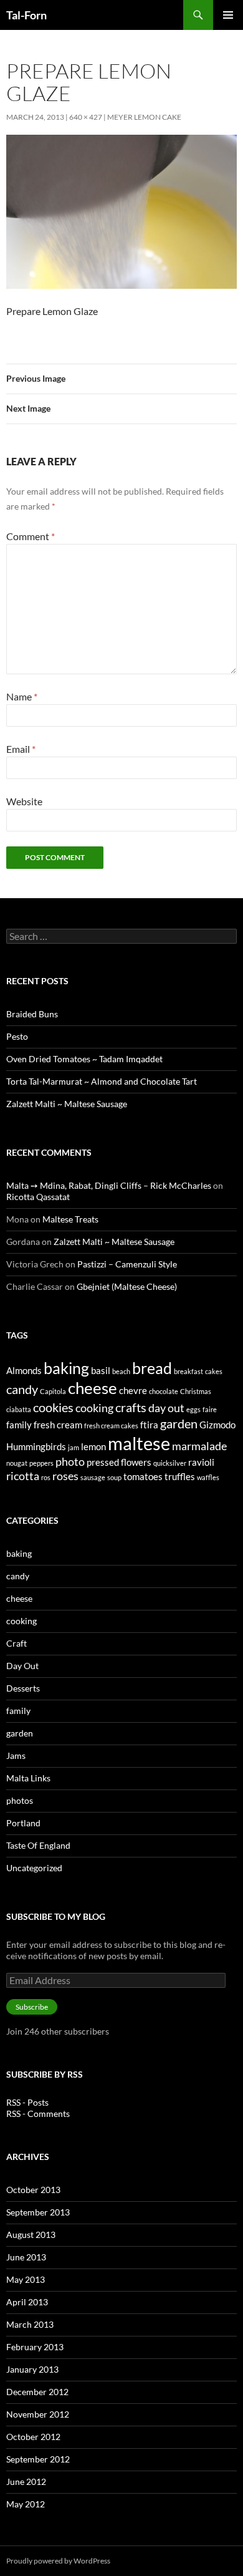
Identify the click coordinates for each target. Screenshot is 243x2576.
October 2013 (33, 2190)
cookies (53, 1407)
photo (70, 1461)
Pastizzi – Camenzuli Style (127, 1264)
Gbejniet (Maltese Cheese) (127, 1286)
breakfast (188, 1371)
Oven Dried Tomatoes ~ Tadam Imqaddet (84, 1059)
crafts (131, 1407)
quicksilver (170, 1463)
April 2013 (27, 2302)
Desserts (23, 1688)
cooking (94, 1408)
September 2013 (38, 2212)
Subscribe (32, 2007)
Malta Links (28, 1778)
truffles (180, 1476)
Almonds (24, 1370)
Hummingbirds (36, 1446)
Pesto (17, 1036)
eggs (193, 1409)
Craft (17, 1643)
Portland (23, 1823)
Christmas (196, 1391)
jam (74, 1447)
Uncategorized (34, 1868)
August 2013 (31, 2235)
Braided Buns (32, 1014)
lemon (93, 1446)
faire (210, 1409)
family (19, 1425)
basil (101, 1370)
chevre (133, 1390)
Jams (16, 1755)
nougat (17, 1463)
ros (46, 1477)
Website (24, 801)
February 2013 (35, 2347)
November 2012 (38, 2414)
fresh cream (58, 1425)
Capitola (53, 1391)
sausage (93, 1477)
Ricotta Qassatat (38, 1197)
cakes (214, 1371)
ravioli (201, 1462)
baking (66, 1368)
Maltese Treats (70, 1219)
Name (22, 696)
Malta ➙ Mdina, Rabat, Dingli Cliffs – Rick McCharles (109, 1185)
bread (152, 1368)
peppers (41, 1463)
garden (179, 1423)
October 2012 (33, 2437)
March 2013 (30, 2324)
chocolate (164, 1391)
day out (166, 1408)
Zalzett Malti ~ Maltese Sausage (67, 1104)
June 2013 (26, 2257)
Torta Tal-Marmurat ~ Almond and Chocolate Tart (102, 1081)
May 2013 (26, 2279)
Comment (31, 536)
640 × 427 (86, 117)
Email (21, 749)
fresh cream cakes (111, 1426)
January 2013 (32, 2369)
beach (121, 1371)
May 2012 (26, 2504)
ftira (149, 1425)
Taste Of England (38, 1845)
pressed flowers (119, 1462)
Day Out (22, 1666)
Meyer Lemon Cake (144, 117)
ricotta (23, 1476)
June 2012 (26, 2482)
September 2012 (38, 2459)
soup (114, 1477)
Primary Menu (228, 15)
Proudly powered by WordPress (58, 2561)
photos (20, 1800)
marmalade (199, 1446)
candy (22, 1389)
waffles (208, 1477)
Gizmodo (217, 1425)
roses (65, 1476)
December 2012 (37, 2392)
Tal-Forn (26, 15)
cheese (93, 1388)
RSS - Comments (38, 2114)
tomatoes (143, 1476)
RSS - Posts (27, 2102)
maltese (139, 1443)
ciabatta (19, 1409)
